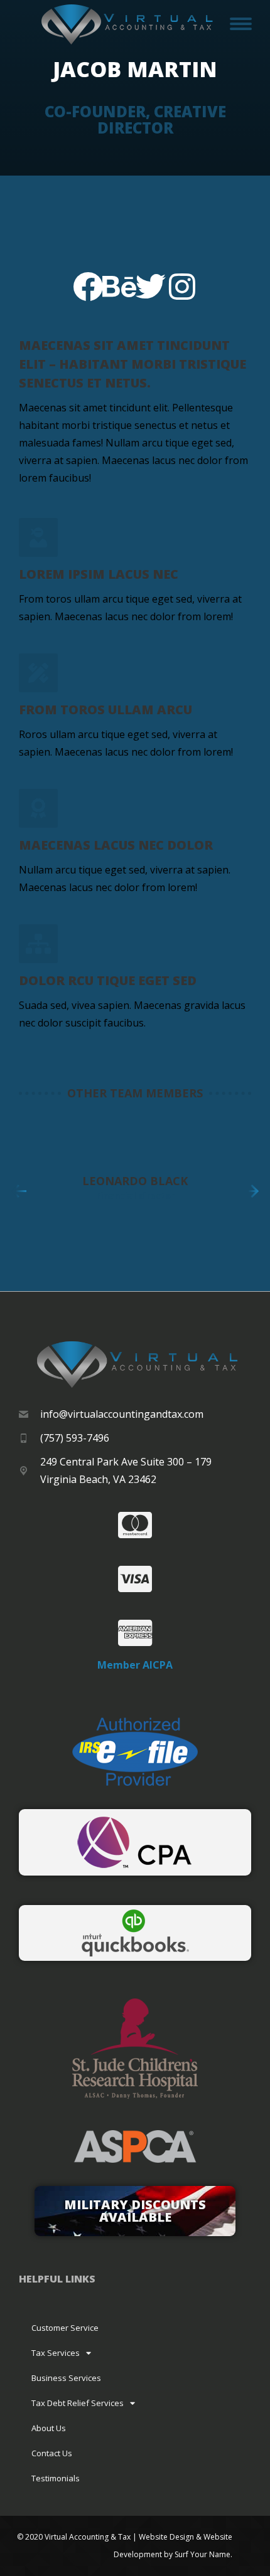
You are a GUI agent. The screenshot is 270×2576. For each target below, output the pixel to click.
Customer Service (65, 2328)
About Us (49, 2428)
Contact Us (52, 2453)
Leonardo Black (135, 1181)
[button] (19, 1191)
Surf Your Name (202, 2554)
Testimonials (56, 2478)
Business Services (66, 2378)
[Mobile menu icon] (241, 24)
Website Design (166, 2537)
